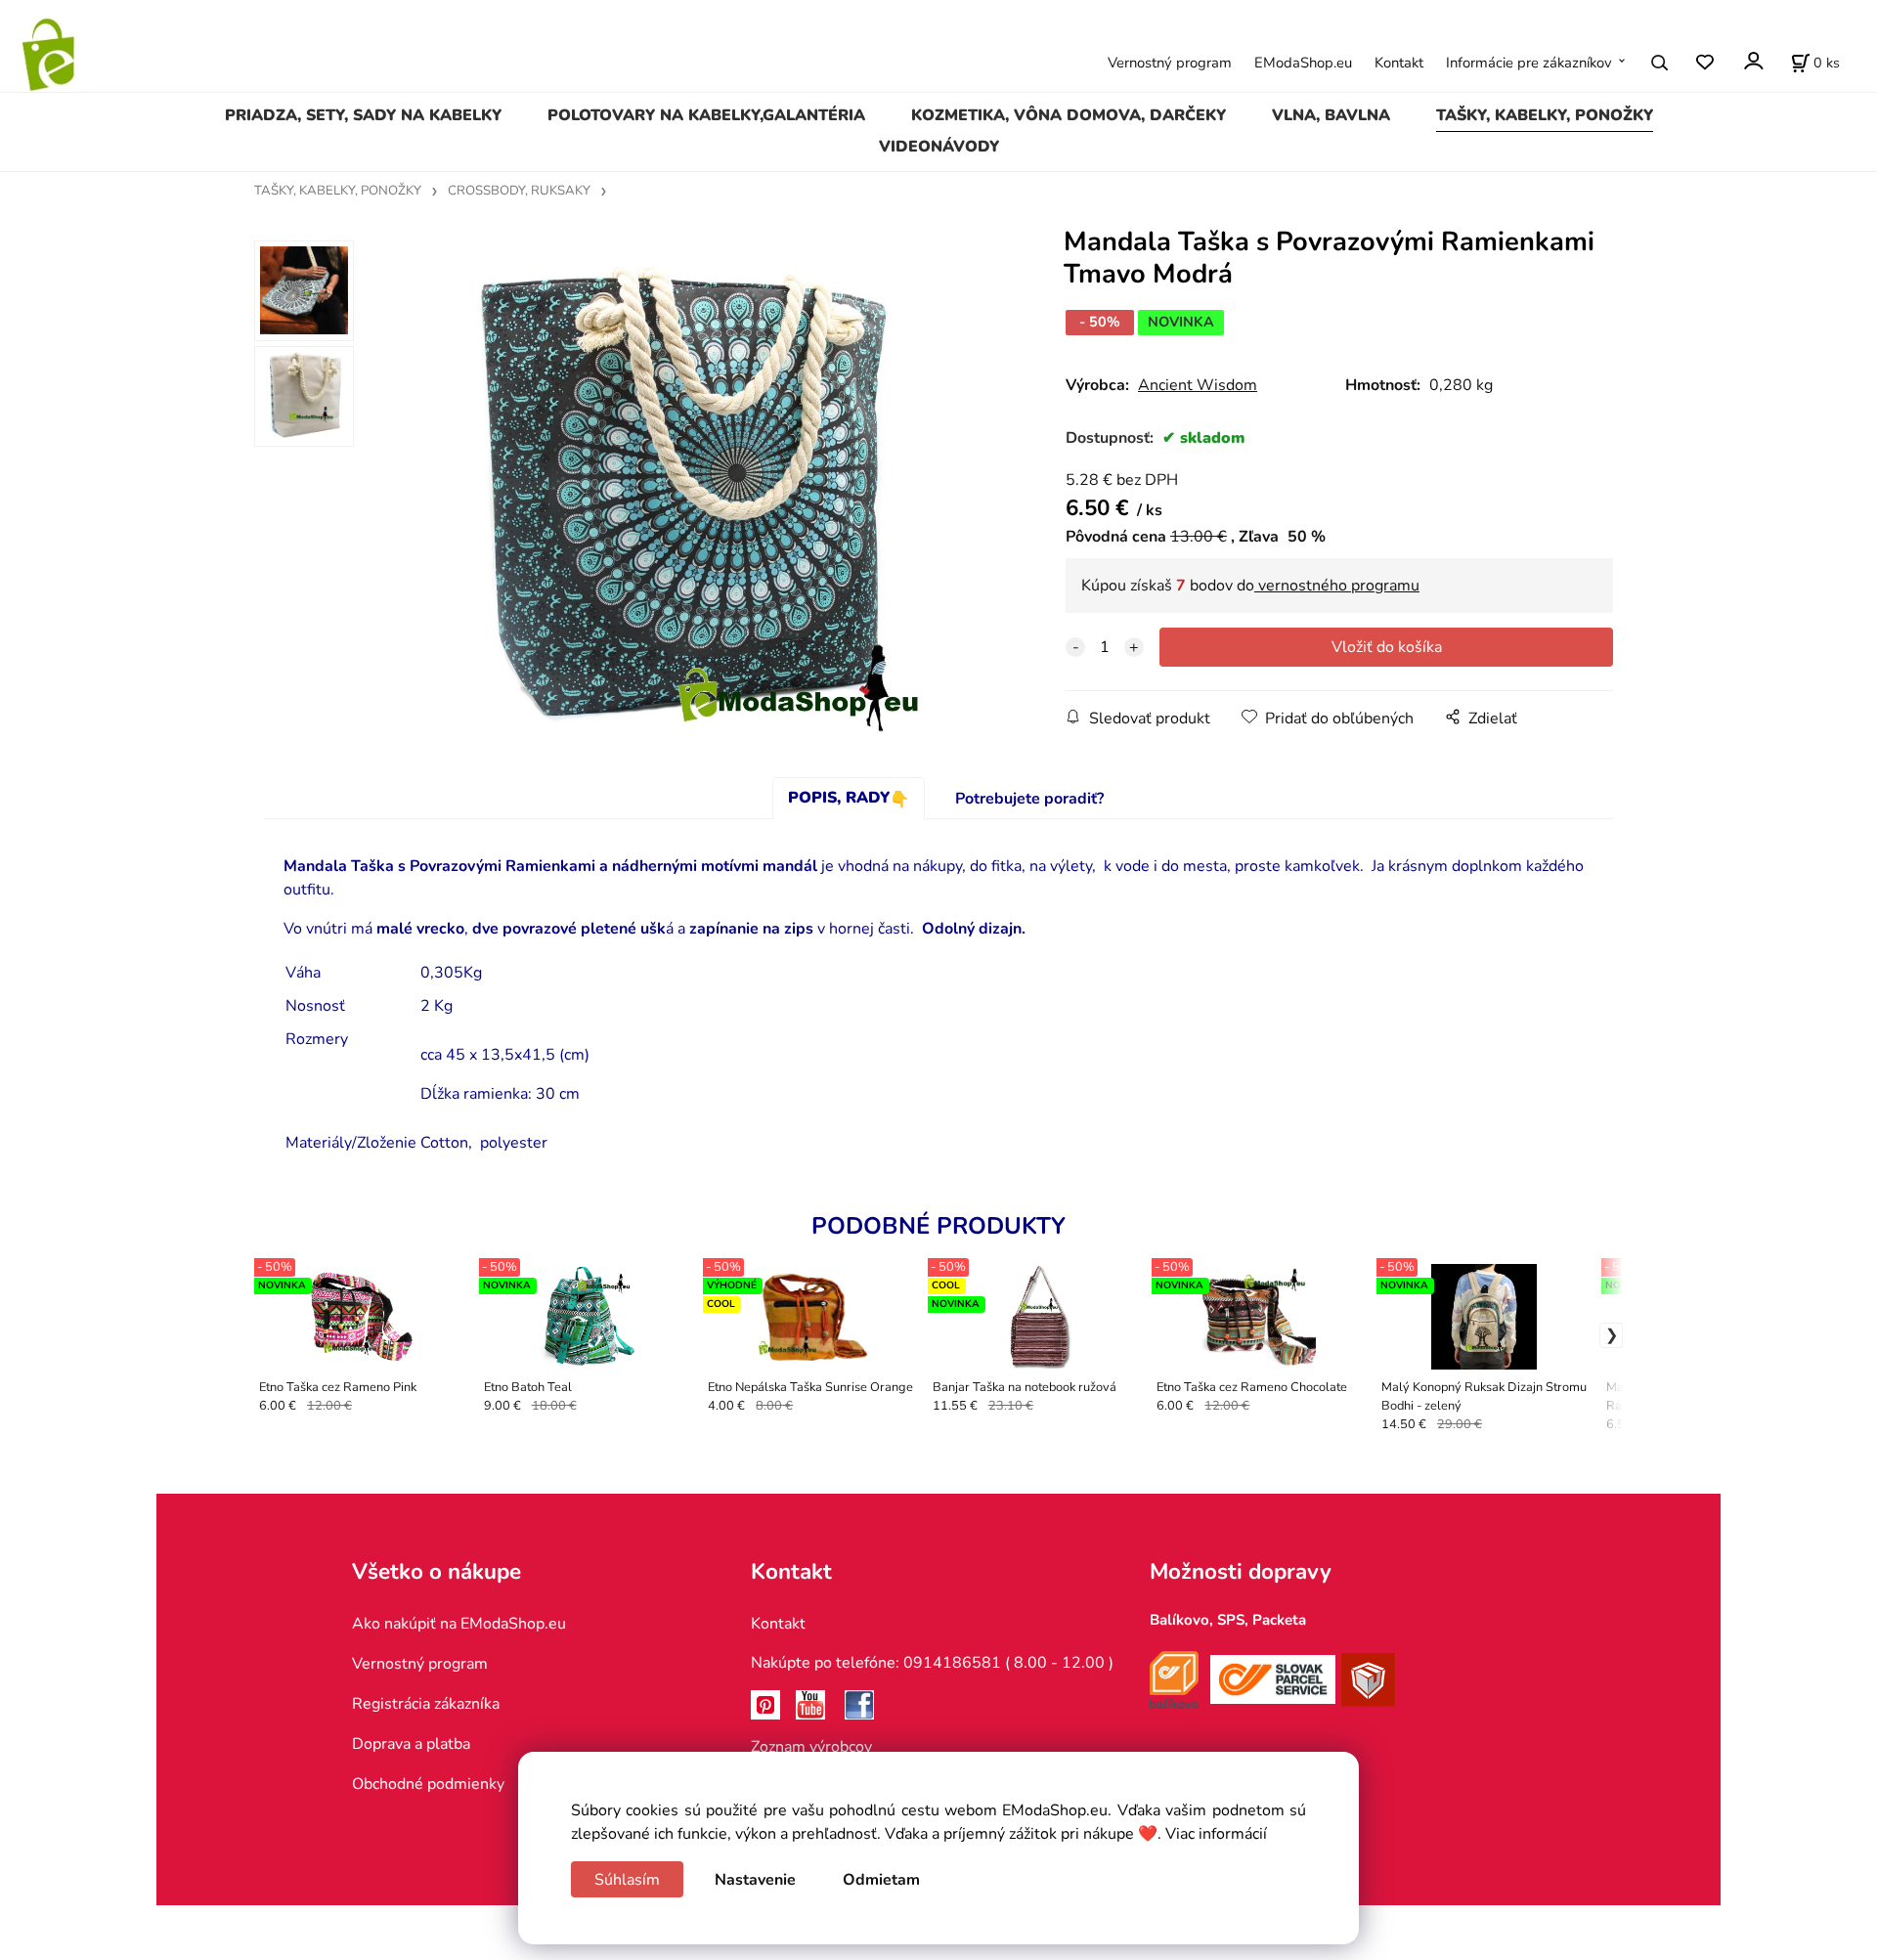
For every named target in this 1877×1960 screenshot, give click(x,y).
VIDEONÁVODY (939, 147)
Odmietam (881, 1880)
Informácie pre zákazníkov (1529, 63)
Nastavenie (755, 1880)
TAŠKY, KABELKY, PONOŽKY (1545, 115)
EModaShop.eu (1303, 63)
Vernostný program (1170, 63)
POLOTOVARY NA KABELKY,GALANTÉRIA (706, 115)
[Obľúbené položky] (1704, 63)
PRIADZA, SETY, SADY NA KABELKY (363, 115)
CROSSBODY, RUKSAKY (519, 191)
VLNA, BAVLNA (1331, 115)
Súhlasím (627, 1880)
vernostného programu (1337, 586)
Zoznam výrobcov (811, 1747)
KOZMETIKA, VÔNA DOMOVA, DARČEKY (1069, 115)
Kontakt (1399, 63)
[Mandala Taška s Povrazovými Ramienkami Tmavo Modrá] (680, 492)
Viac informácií (1216, 1834)
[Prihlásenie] (1752, 61)
